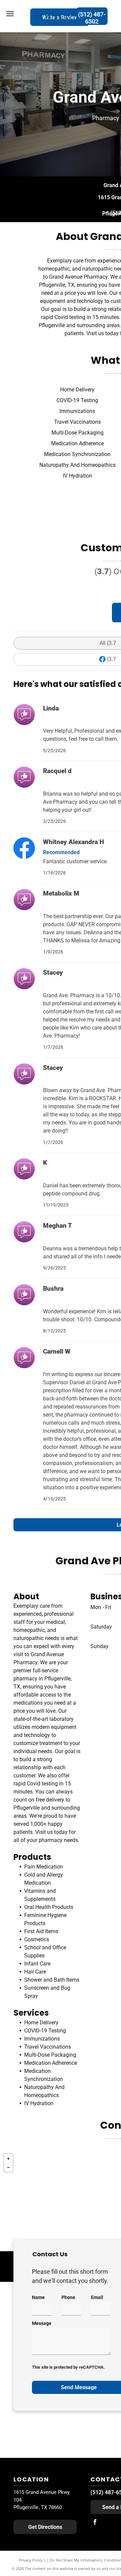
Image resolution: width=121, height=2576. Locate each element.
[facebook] (95, 2523)
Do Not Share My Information (75, 2560)
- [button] (8, 2167)
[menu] (10, 14)
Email (97, 2297)
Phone (68, 2297)
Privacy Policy (31, 2560)
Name (38, 2297)
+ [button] (8, 2159)
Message (42, 2323)
